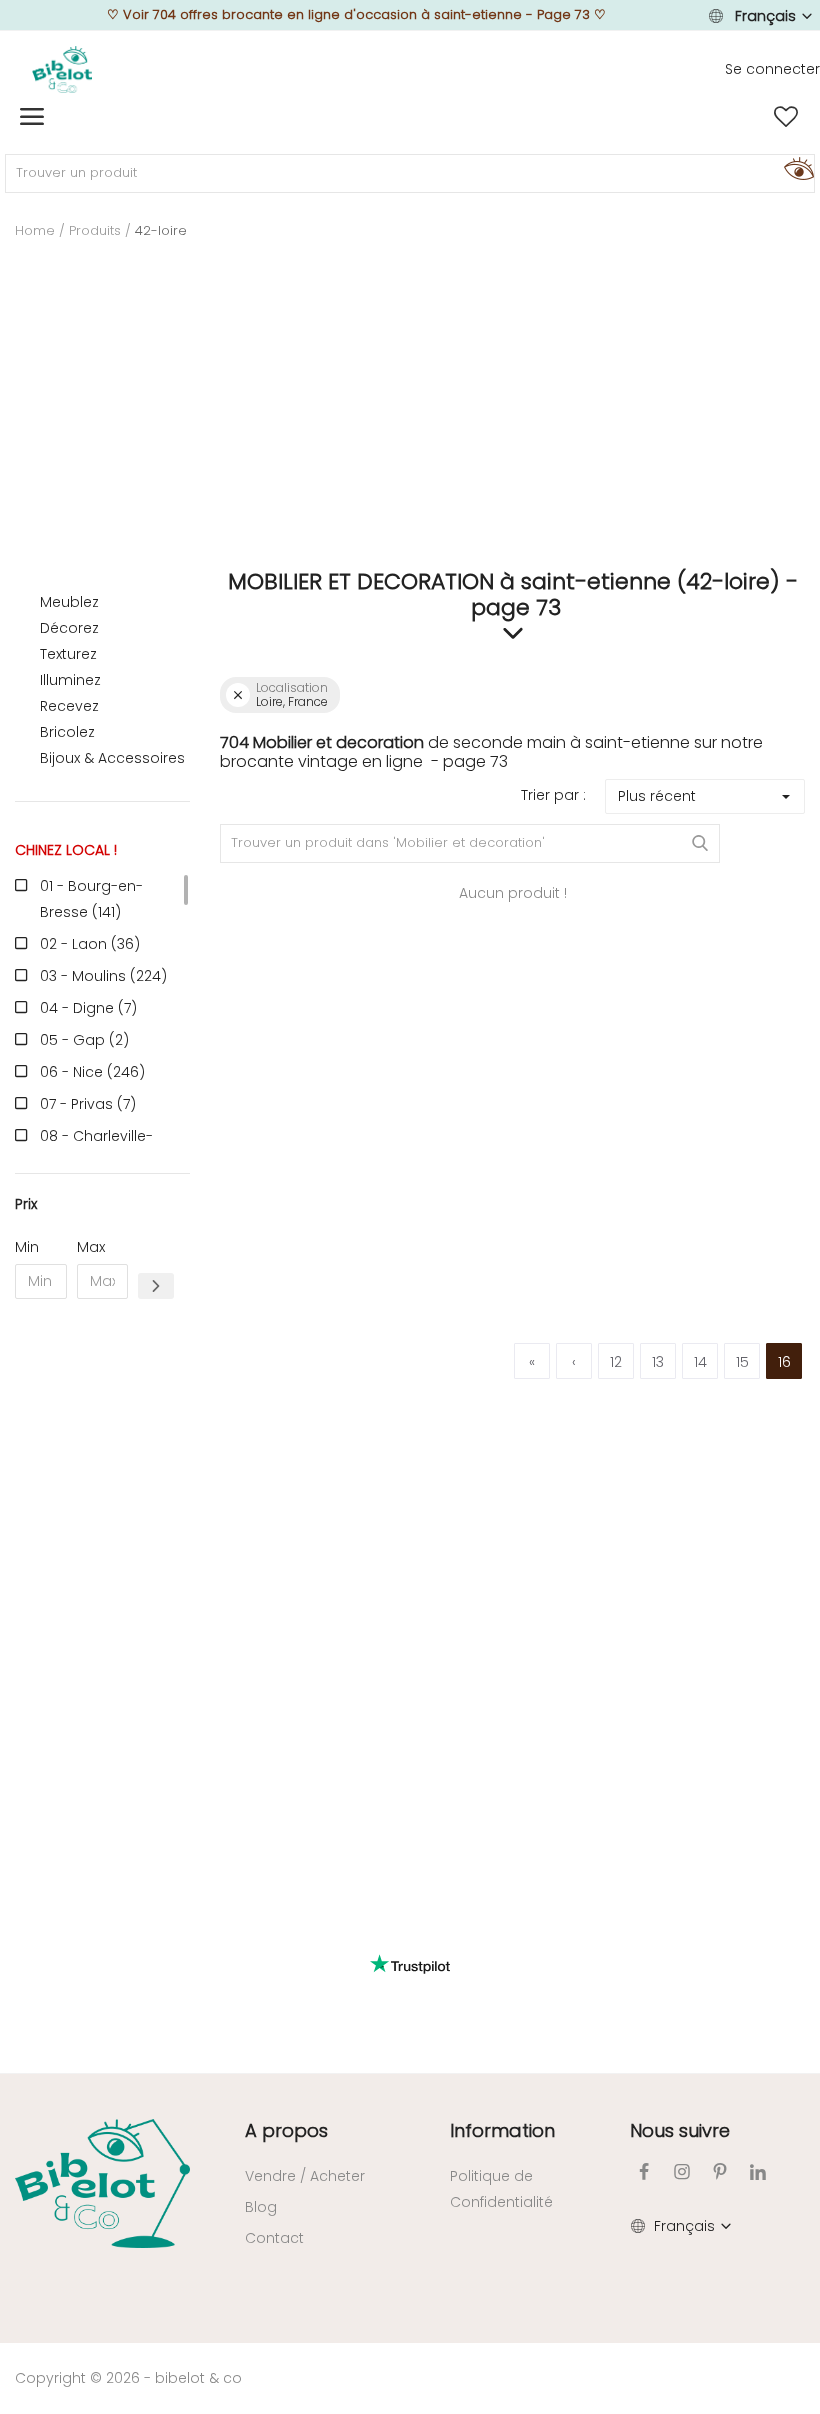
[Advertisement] (410, 419)
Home (35, 230)
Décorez (69, 628)
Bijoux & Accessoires (112, 758)
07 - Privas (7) (88, 1104)
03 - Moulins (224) (103, 976)
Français (765, 16)
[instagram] (682, 2171)
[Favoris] (786, 117)
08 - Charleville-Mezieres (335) (96, 1149)
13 (658, 1362)
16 (784, 1362)
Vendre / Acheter (305, 2176)
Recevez (69, 706)
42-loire (161, 230)
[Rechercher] (796, 168)
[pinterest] (720, 2171)
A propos (286, 2130)
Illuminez (70, 680)
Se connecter (772, 69)
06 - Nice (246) (92, 1072)
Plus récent (657, 796)
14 (700, 1362)
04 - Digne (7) (88, 1008)
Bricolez (67, 732)
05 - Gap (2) (84, 1040)
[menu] (32, 117)
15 (742, 1362)
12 (616, 1362)
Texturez (68, 654)
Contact (274, 2238)
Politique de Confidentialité (501, 2189)
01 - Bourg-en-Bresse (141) (91, 899)
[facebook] (644, 2171)
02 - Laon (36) (90, 944)
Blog (261, 2207)
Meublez (69, 602)
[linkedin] (758, 2171)
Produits (95, 230)
